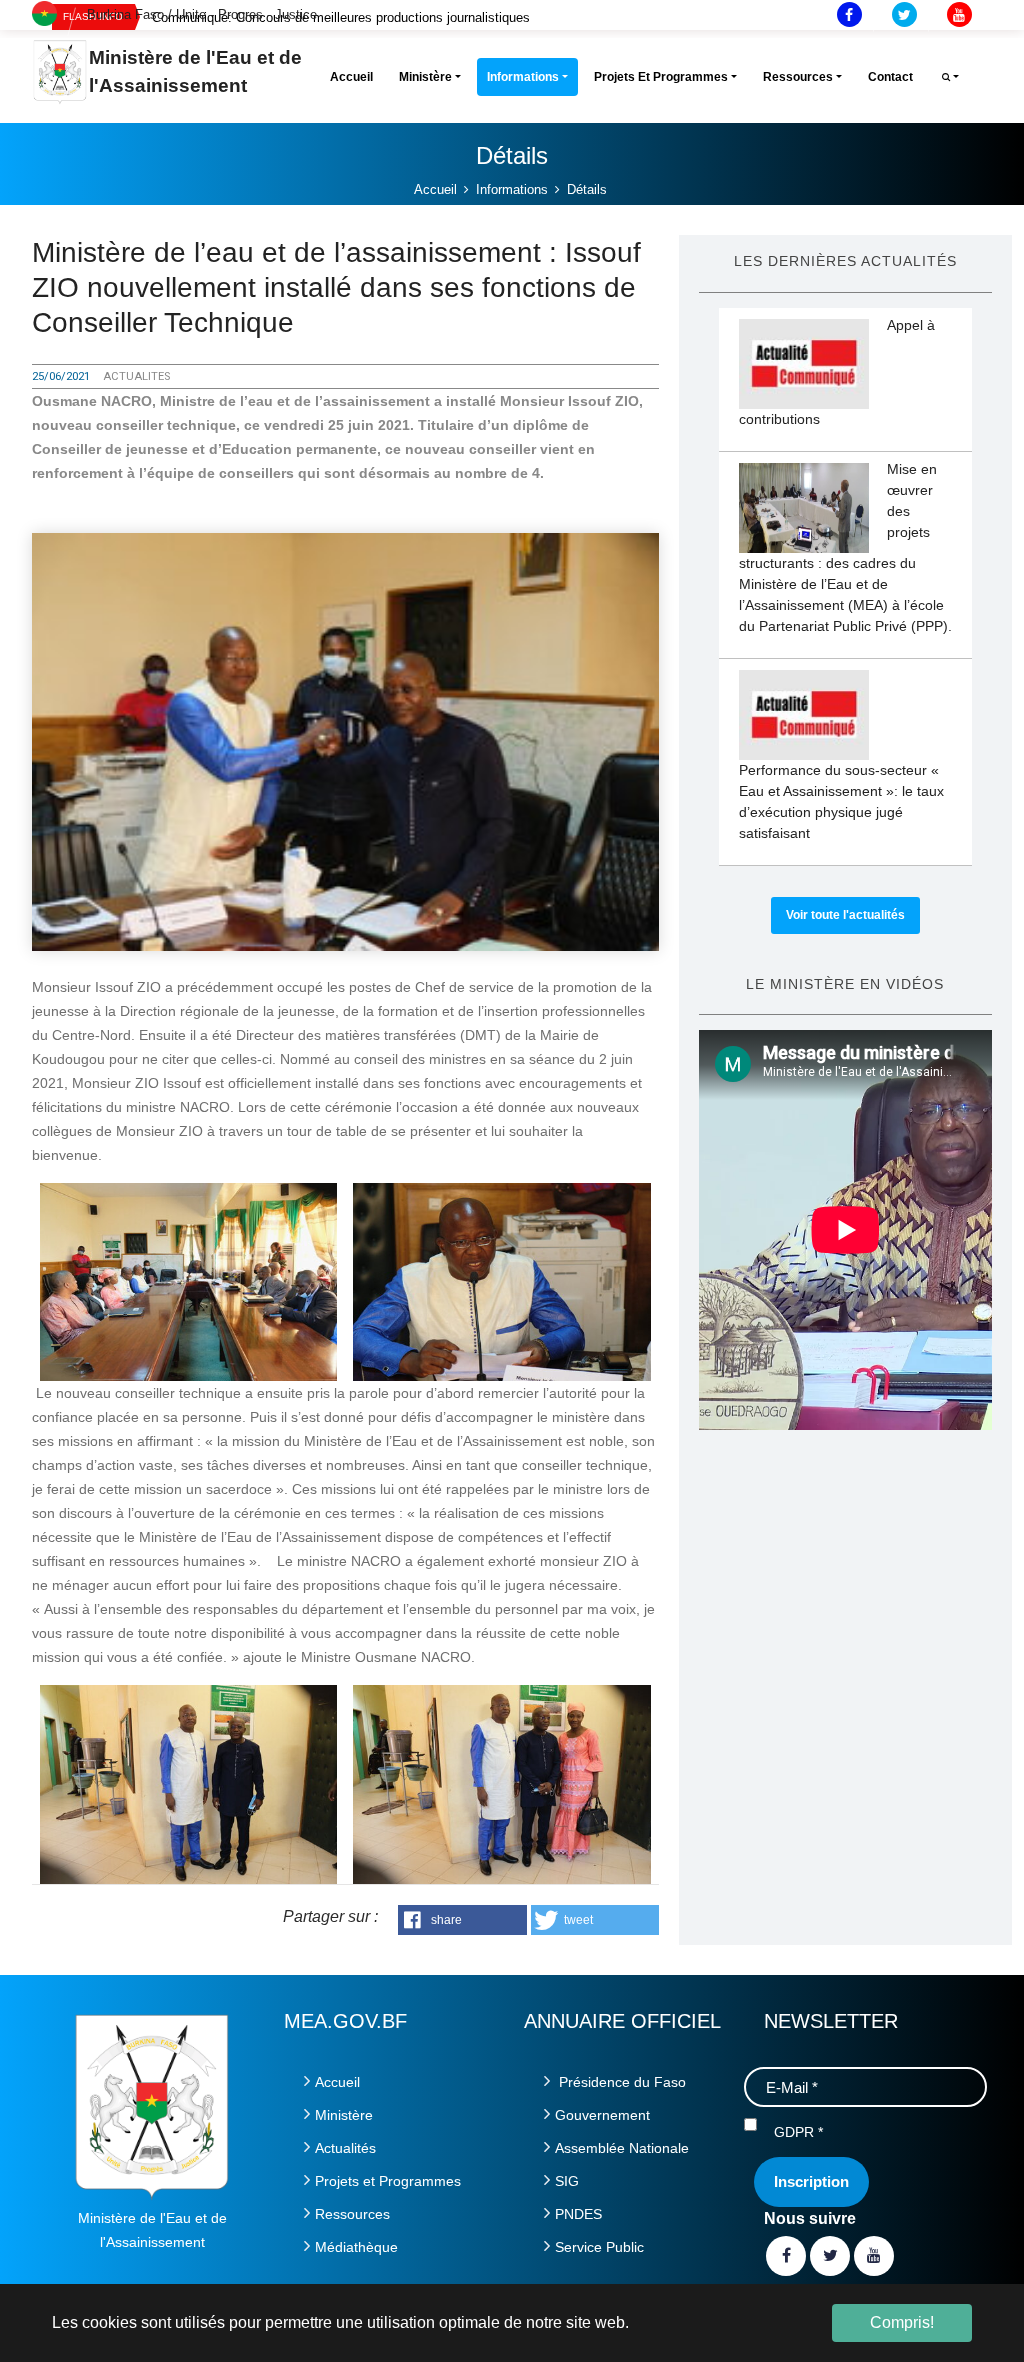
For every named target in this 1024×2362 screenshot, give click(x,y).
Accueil (337, 2082)
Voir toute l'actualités (845, 915)
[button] (462, 1920)
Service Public (599, 2247)
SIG (567, 2181)
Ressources (352, 2214)
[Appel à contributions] (804, 364)
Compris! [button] (902, 2322)
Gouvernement (602, 2115)
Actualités (345, 2148)
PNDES (578, 2214)
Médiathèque (356, 2247)
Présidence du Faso (620, 2082)
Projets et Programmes (388, 2181)
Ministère (344, 2115)
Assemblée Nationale (622, 2148)
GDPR (798, 2132)
